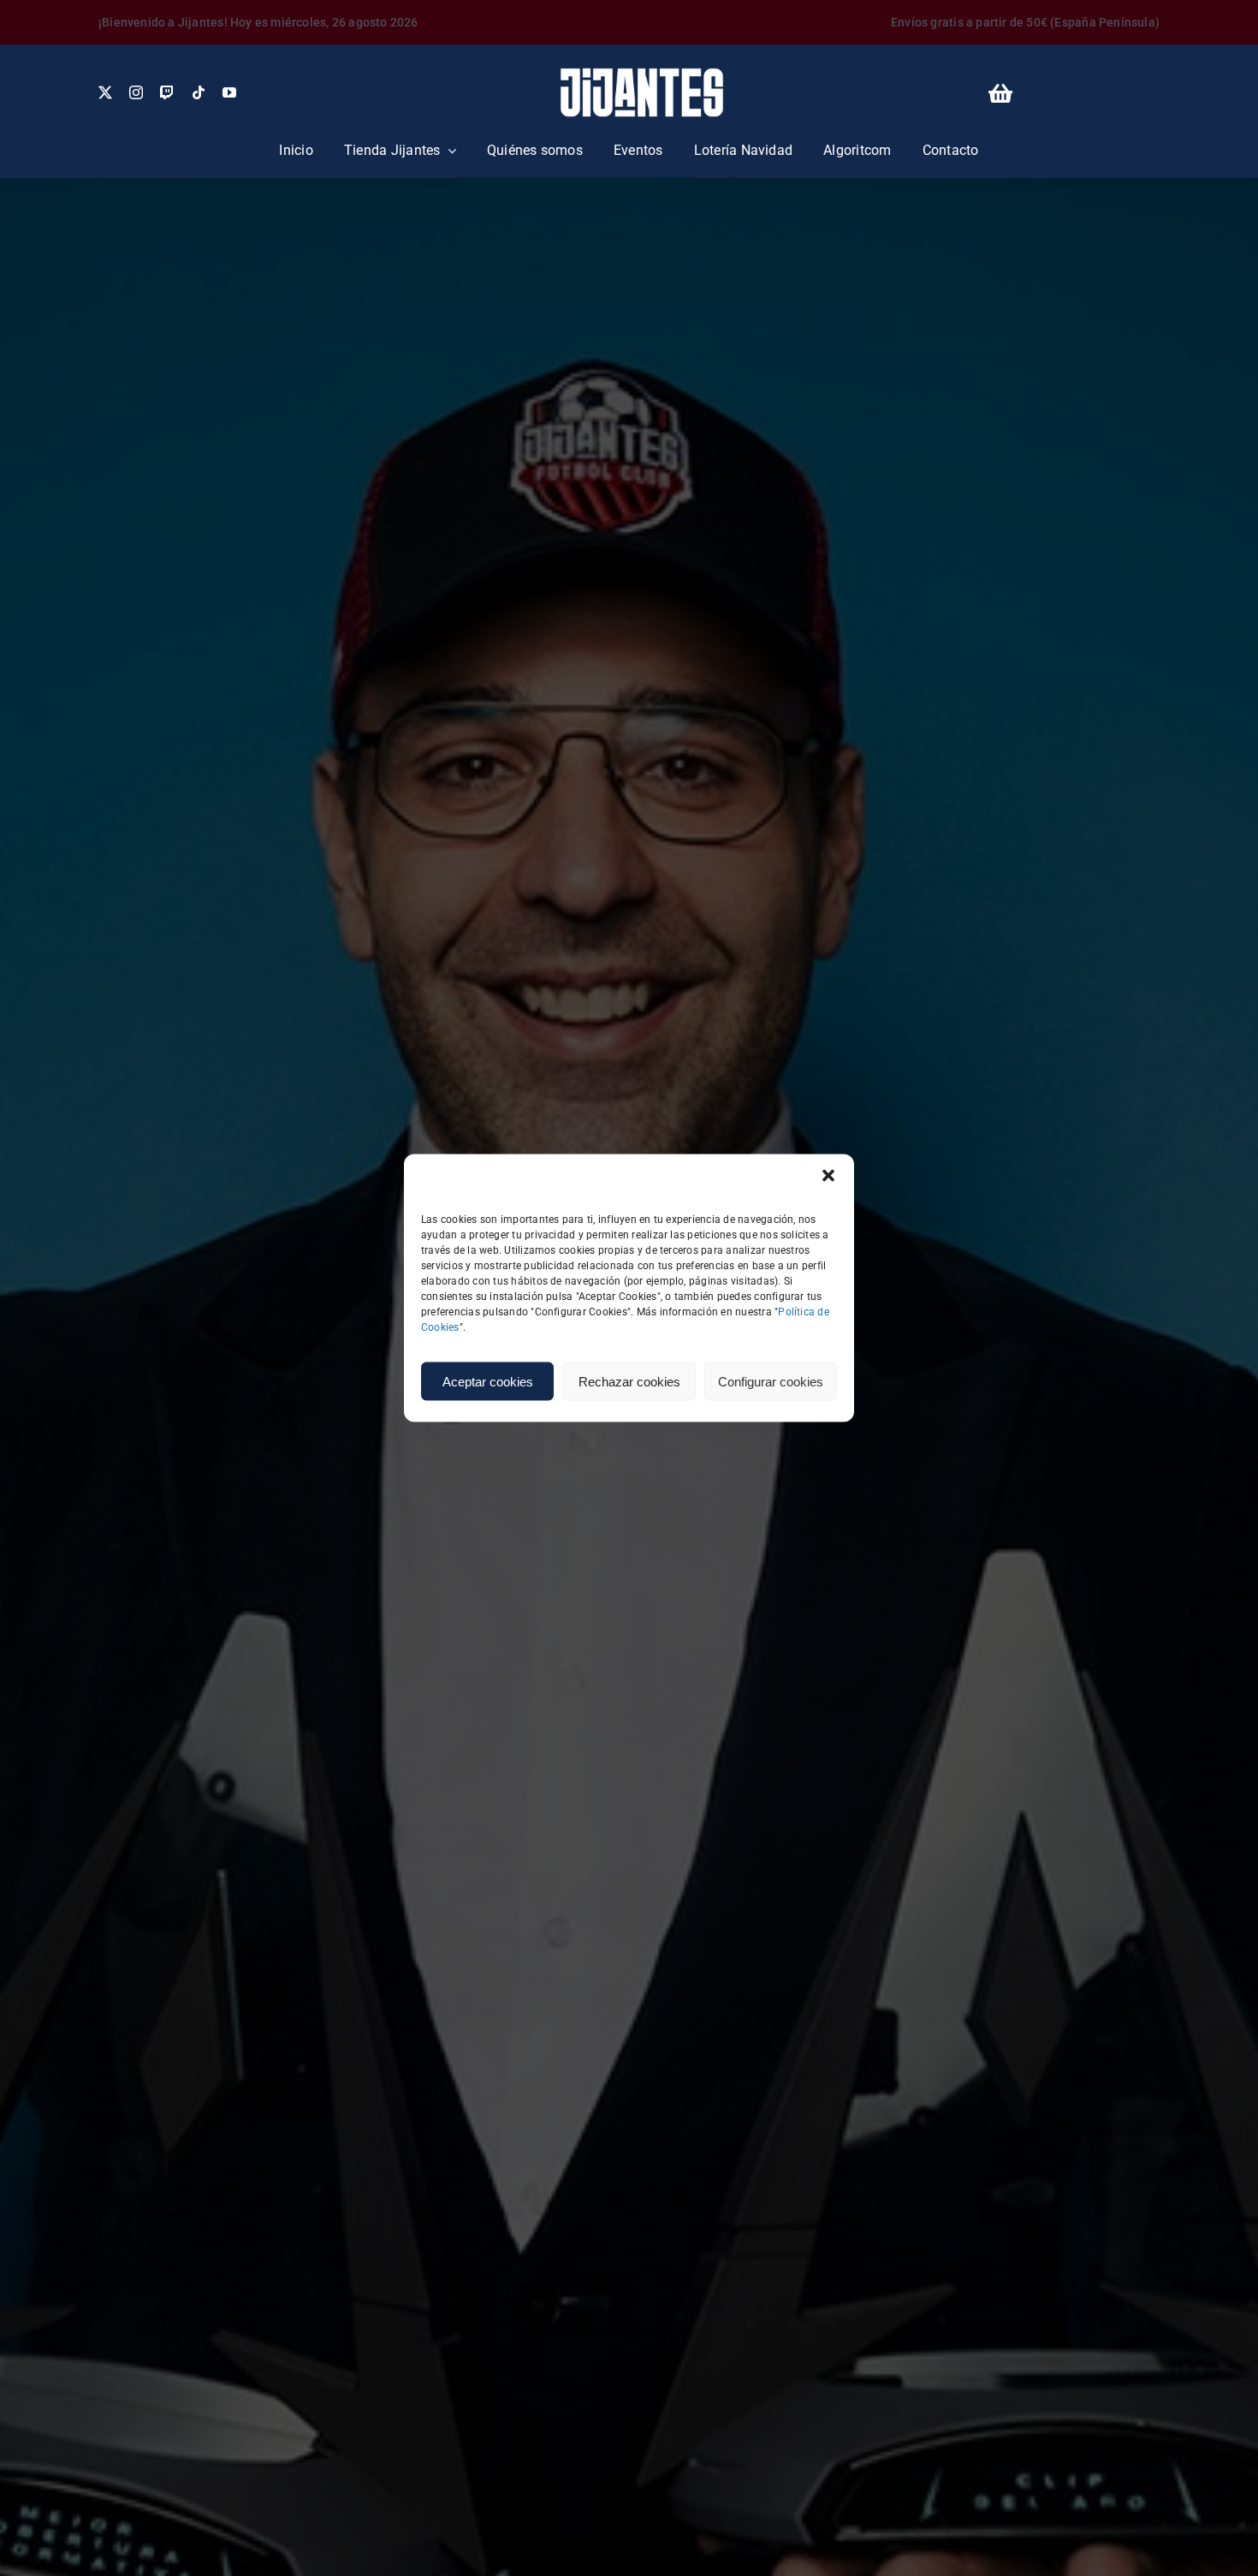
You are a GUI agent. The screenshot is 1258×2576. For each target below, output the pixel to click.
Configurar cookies (771, 1381)
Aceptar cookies (488, 1381)
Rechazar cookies (629, 1381)
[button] (828, 1176)
